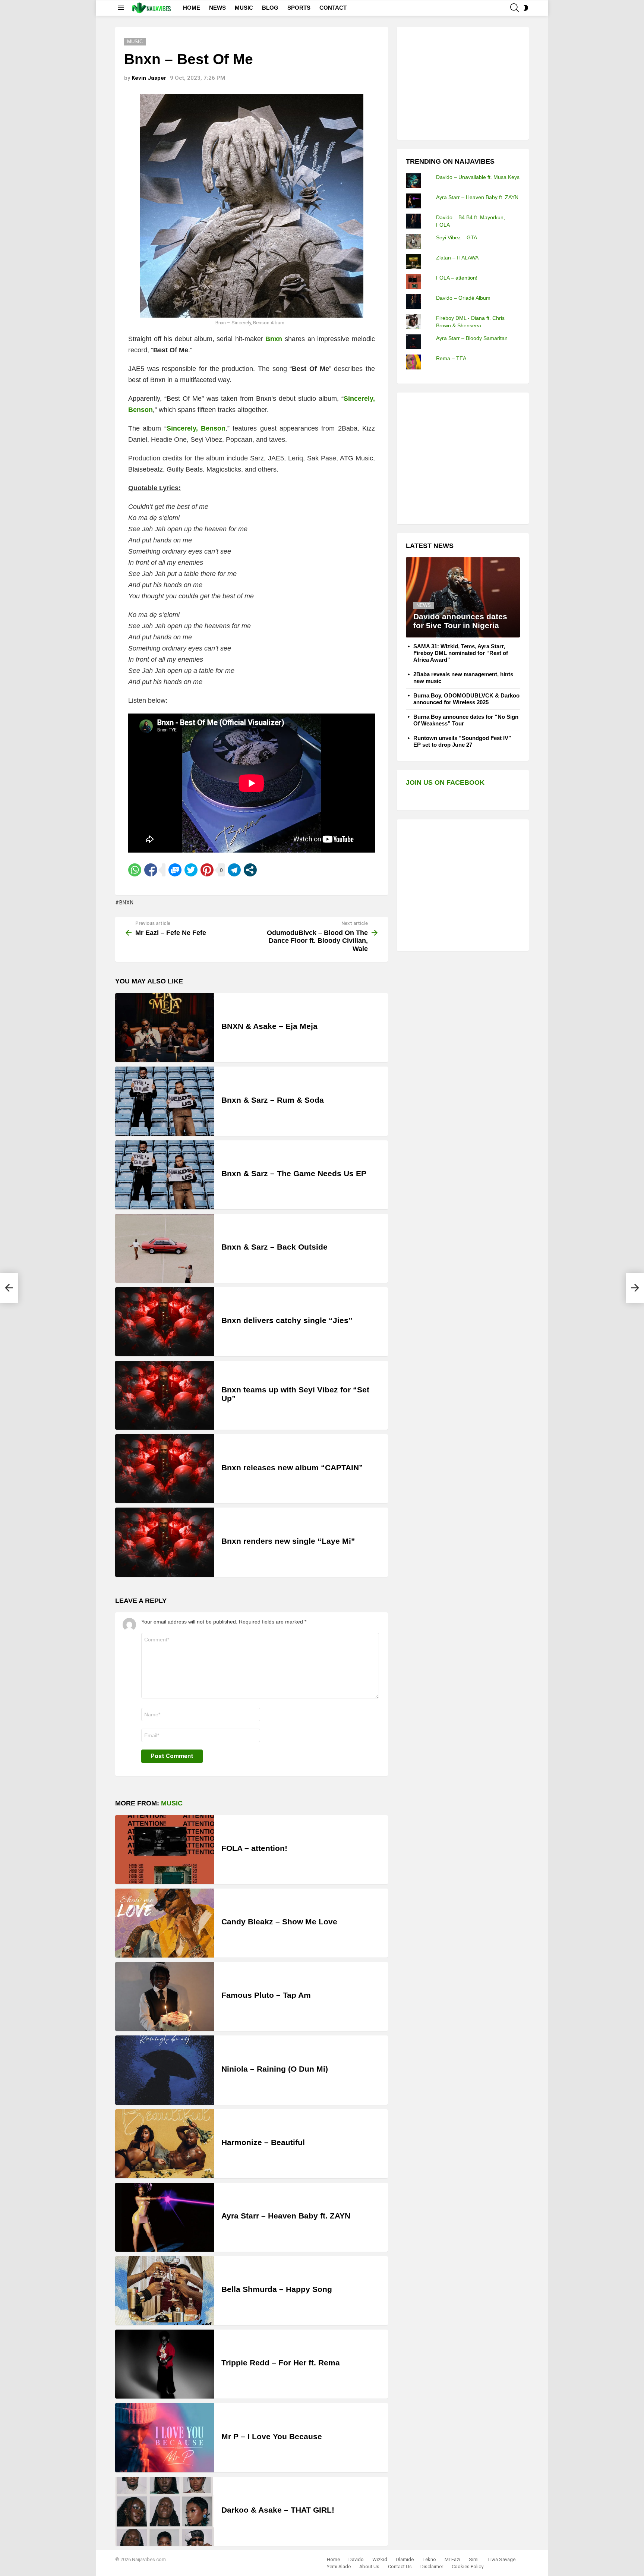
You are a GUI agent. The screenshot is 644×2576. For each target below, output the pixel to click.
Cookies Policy (468, 2566)
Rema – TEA (451, 358)
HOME (192, 8)
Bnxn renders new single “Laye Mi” (288, 1541)
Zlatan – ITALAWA (457, 258)
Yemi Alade (339, 2566)
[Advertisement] (462, 82)
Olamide (405, 2559)
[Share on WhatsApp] (135, 870)
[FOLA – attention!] (165, 1850)
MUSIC (244, 8)
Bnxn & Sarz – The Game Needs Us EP (294, 1173)
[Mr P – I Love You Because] (165, 2438)
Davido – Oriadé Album (463, 298)
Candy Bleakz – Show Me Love (279, 1922)
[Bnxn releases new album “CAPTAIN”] (165, 1469)
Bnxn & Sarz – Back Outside (274, 1247)
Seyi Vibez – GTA (457, 237)
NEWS (217, 8)
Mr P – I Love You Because (272, 2436)
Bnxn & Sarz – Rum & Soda (273, 1100)
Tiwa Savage (501, 2559)
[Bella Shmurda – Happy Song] (165, 2291)
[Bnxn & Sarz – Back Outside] (165, 1248)
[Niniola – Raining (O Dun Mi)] (165, 2070)
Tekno (429, 2559)
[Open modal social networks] (250, 870)
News (424, 605)
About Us (369, 2566)
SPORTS (299, 8)
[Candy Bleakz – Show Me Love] (165, 1923)
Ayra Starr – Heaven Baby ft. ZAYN (286, 2216)
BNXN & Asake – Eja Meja (269, 1026)
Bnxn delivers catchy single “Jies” (287, 1320)
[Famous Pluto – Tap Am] (165, 1996)
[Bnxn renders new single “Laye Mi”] (165, 1542)
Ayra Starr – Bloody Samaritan (472, 338)
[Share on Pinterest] (207, 870)
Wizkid (380, 2559)
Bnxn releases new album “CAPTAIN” (292, 1467)
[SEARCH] (515, 8)
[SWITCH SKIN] (526, 8)
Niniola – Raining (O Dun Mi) (275, 2069)
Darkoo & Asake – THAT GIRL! (278, 2510)
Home (333, 2559)
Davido (356, 2559)
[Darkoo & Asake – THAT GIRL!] (165, 2511)
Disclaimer (432, 2566)
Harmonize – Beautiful (263, 2142)
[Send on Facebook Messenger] (175, 870)
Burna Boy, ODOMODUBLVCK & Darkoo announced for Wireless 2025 (466, 699)
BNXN (127, 903)
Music (172, 1803)
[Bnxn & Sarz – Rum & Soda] (165, 1101)
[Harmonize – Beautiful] (165, 2144)
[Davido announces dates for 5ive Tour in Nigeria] (463, 597)
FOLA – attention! (254, 1848)
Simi (474, 2559)
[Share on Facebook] (151, 870)
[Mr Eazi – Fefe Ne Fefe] (9, 1288)
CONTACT (333, 8)
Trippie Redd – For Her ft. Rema (281, 2363)
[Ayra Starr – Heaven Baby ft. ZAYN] (165, 2217)
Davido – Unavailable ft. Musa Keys (478, 177)
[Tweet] (191, 870)
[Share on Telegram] (234, 870)
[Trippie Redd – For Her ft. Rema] (165, 2364)
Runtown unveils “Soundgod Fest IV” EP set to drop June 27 (462, 741)
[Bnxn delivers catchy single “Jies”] (165, 1322)
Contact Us (400, 2566)
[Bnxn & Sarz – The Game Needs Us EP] (165, 1175)
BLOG (270, 8)
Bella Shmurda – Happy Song (277, 2289)
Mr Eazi (452, 2559)
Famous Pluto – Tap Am (266, 1995)
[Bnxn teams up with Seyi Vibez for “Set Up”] (165, 1395)
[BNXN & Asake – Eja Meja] (165, 1028)
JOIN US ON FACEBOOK (445, 782)
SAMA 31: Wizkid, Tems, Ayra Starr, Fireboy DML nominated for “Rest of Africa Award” (461, 653)
